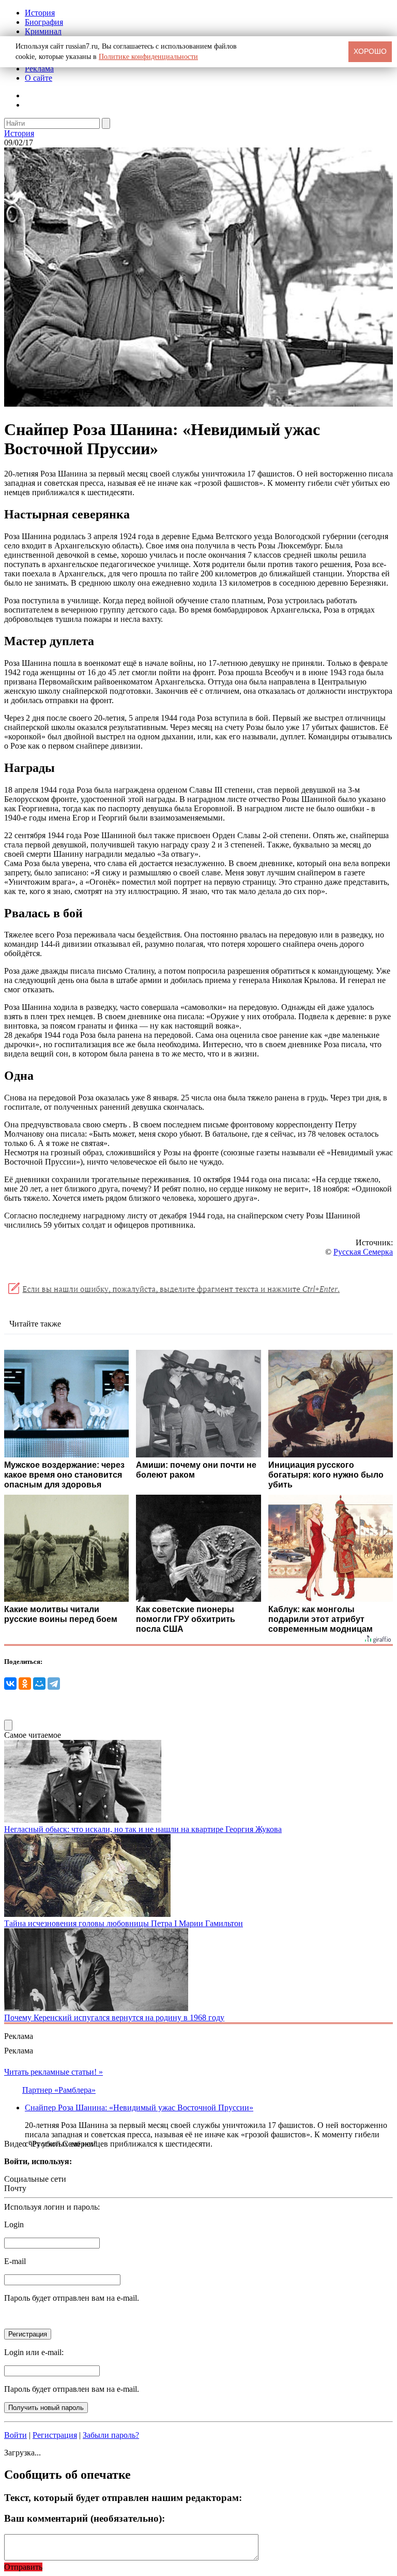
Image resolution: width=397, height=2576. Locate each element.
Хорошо (370, 51)
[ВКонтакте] (10, 1684)
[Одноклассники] (25, 1684)
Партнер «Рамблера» (59, 2090)
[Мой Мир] (39, 1684)
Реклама (39, 69)
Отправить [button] (23, 2567)
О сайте (39, 78)
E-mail (15, 2261)
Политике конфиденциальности (148, 57)
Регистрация (55, 2435)
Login (14, 2224)
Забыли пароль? (111, 2435)
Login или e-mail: (34, 2352)
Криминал (43, 31)
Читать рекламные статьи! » (54, 2072)
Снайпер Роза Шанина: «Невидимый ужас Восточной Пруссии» (139, 2108)
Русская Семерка (363, 1252)
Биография (44, 22)
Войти (16, 2435)
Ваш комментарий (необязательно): (85, 2518)
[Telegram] (54, 1684)
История (40, 13)
